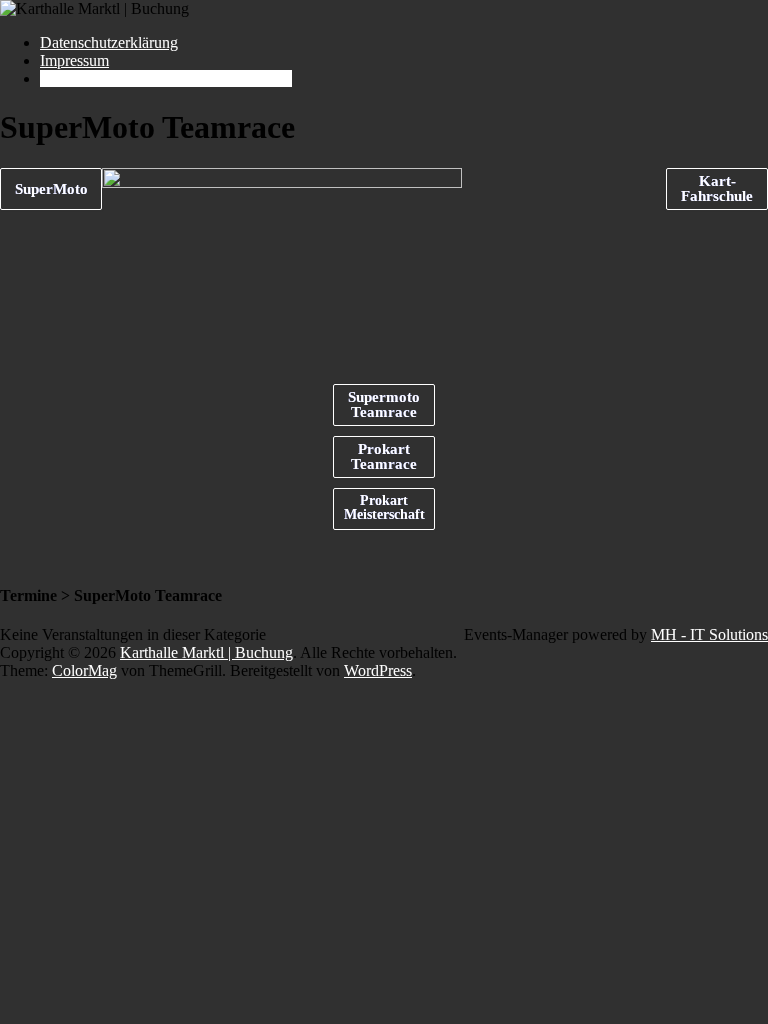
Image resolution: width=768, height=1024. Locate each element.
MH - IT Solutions (709, 634)
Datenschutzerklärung (109, 42)
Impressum (74, 60)
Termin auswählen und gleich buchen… (166, 78)
